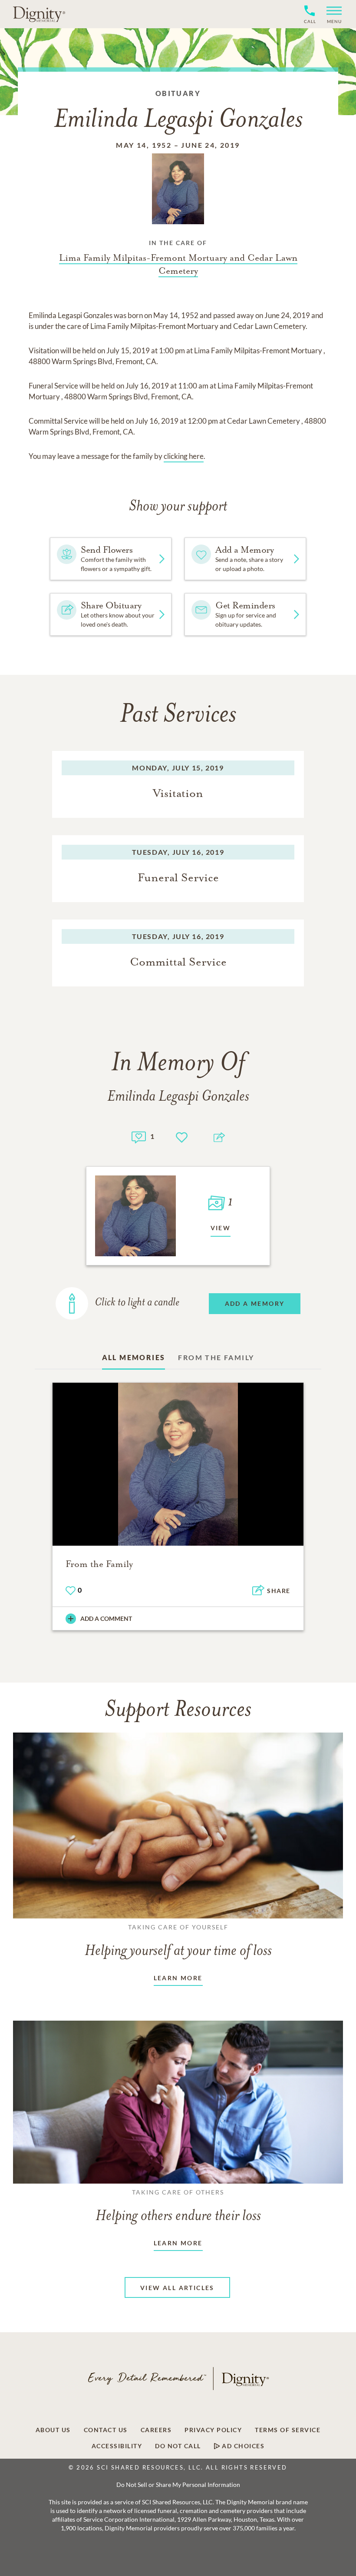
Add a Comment (106, 1618)
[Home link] (39, 14)
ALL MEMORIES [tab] (134, 1357)
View (221, 1228)
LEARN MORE (178, 1978)
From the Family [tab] (216, 1357)
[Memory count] (139, 1136)
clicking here (184, 456)
